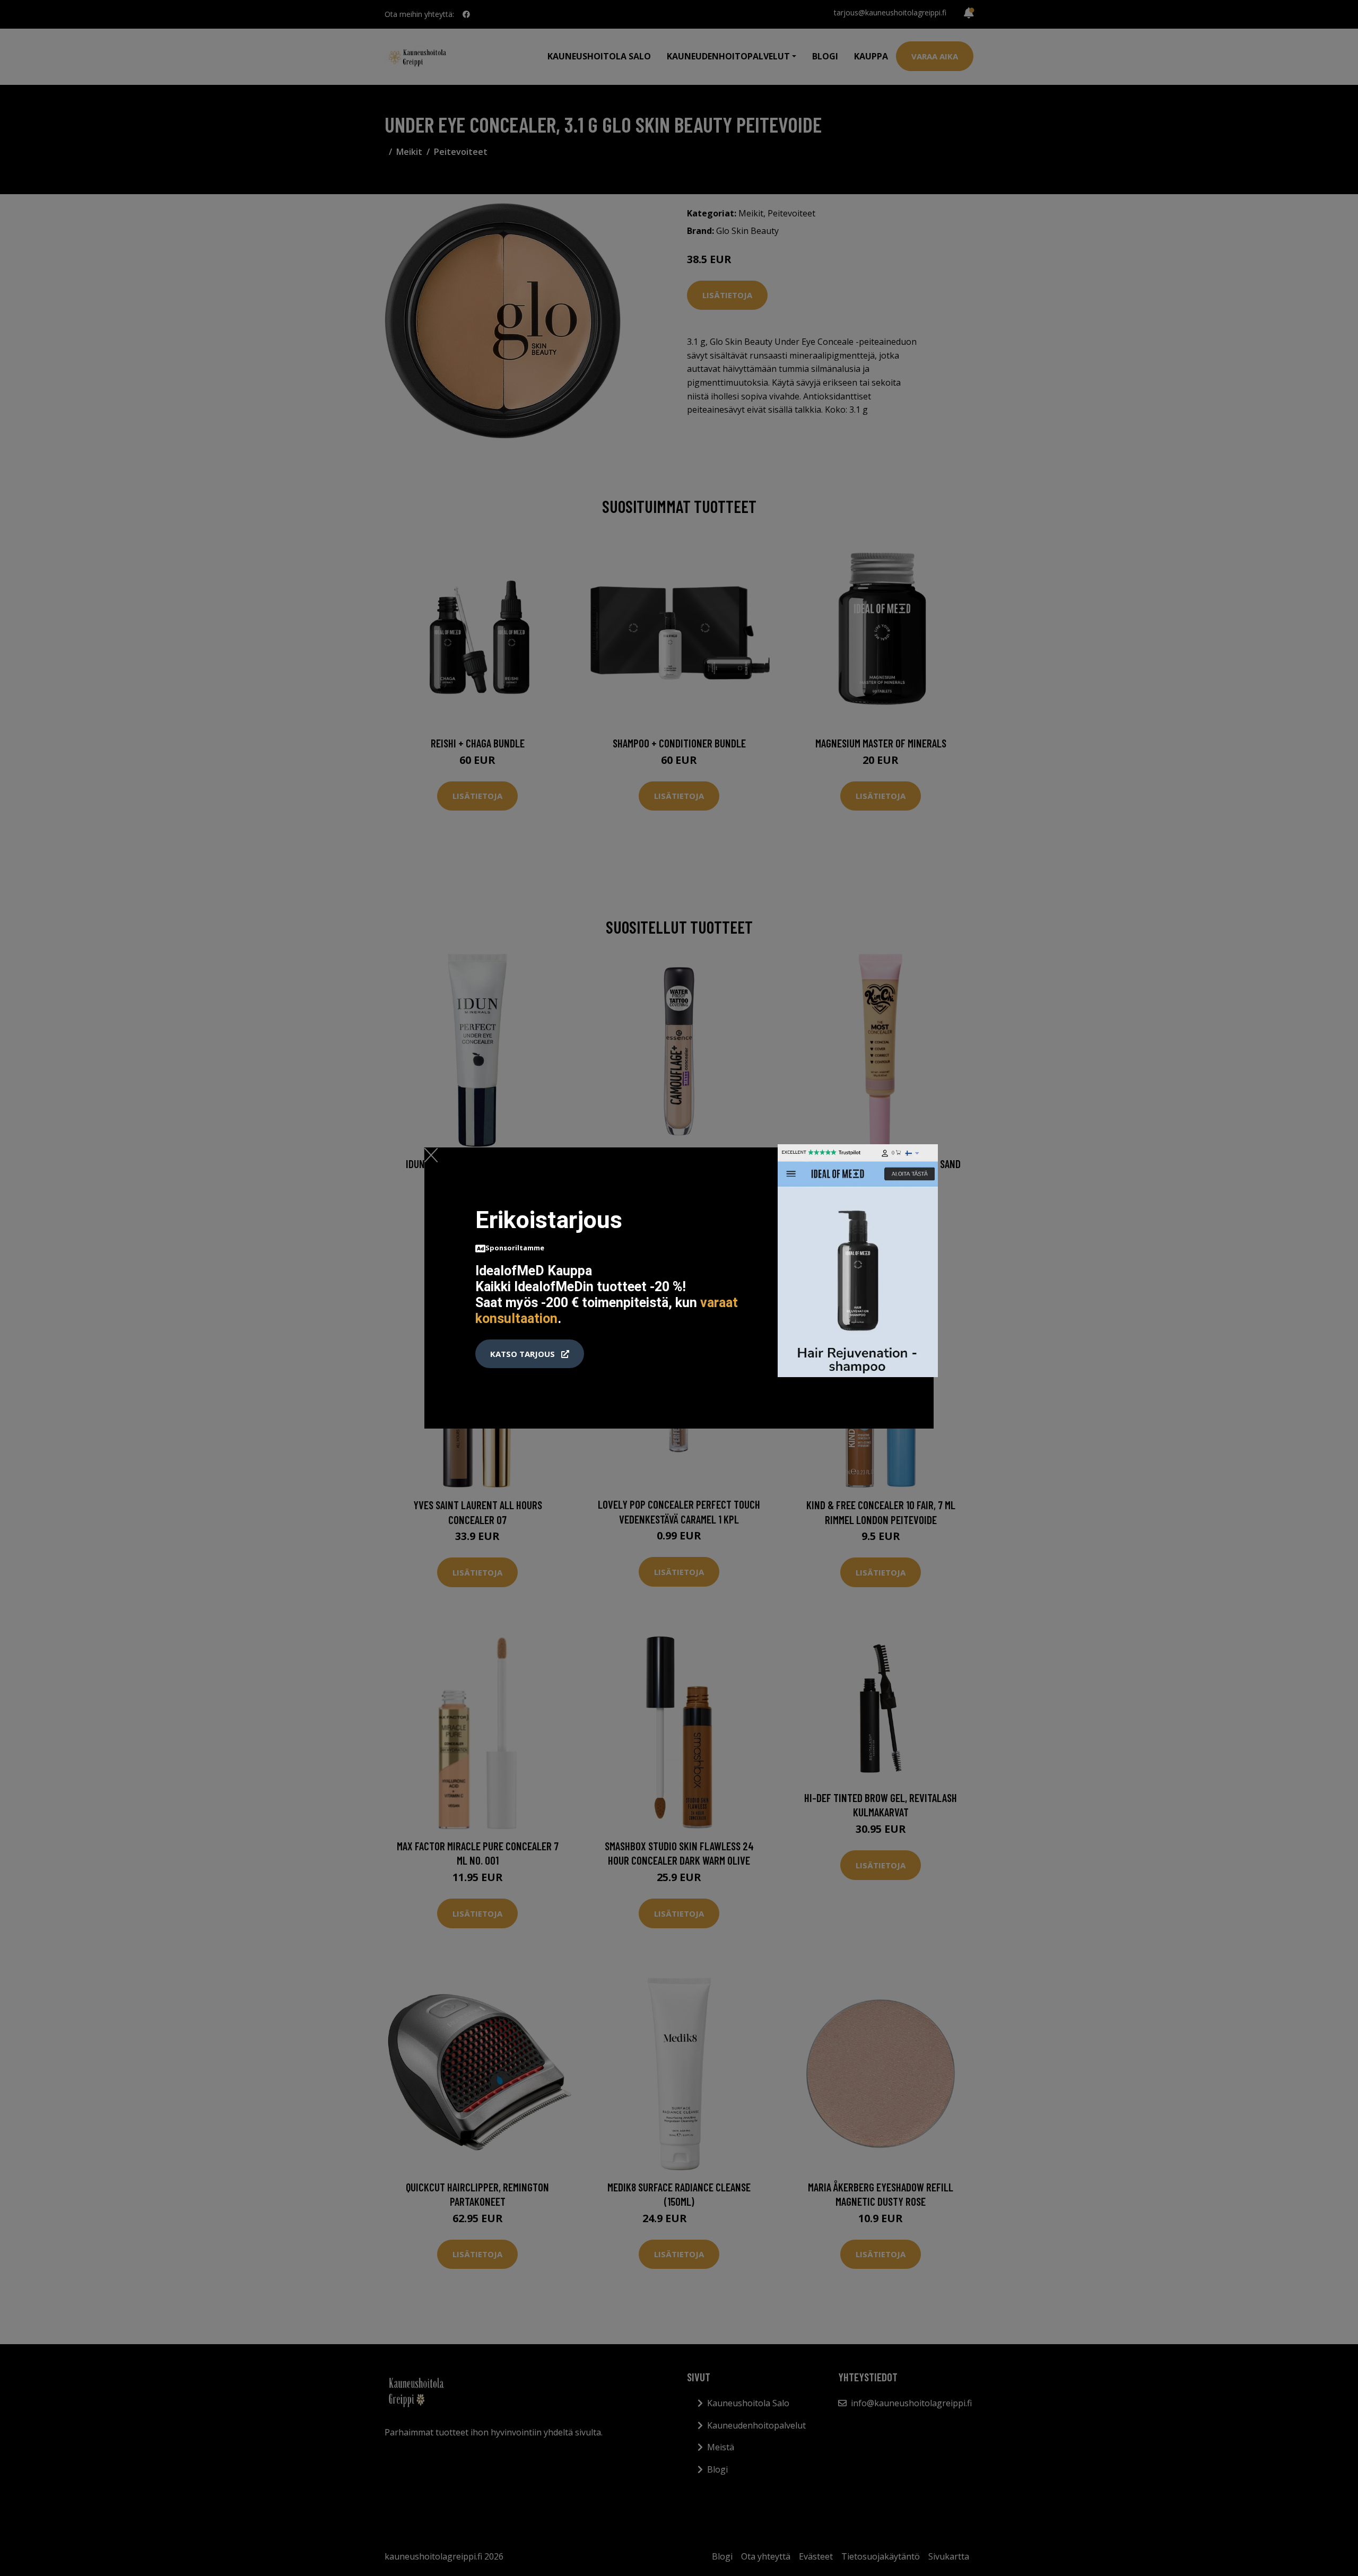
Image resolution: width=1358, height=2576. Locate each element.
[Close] (431, 1155)
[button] (530, 1354)
